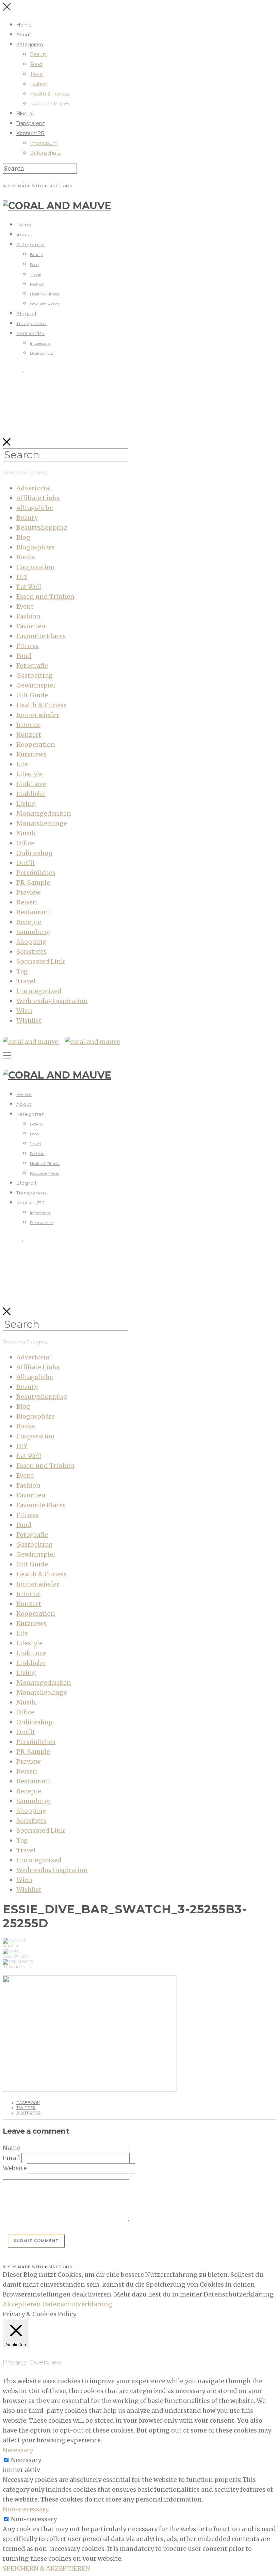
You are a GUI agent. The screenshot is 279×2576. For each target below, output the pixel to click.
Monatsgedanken (44, 814)
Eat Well (29, 587)
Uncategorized (39, 991)
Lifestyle (29, 774)
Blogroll (25, 114)
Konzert (29, 735)
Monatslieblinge (42, 823)
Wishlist (29, 1021)
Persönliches (36, 873)
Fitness (28, 646)
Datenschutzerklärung (77, 2304)
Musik (26, 833)
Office (25, 843)
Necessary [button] (18, 2450)
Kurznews (31, 754)
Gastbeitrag (35, 675)
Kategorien (30, 45)
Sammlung (33, 932)
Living (26, 804)
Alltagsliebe (35, 508)
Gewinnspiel (36, 685)
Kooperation (36, 744)
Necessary (26, 2460)
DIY (22, 577)
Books (26, 557)
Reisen (27, 902)
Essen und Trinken (45, 597)
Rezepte (29, 922)
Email (11, 2158)
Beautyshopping (42, 528)
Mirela (11, 1946)
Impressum (44, 143)
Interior (28, 725)
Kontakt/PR (30, 133)
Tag (22, 971)
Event (25, 606)
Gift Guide (32, 695)
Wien (24, 1011)
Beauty (38, 54)
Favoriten (31, 626)
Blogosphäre (36, 547)
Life (22, 764)
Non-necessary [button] (26, 2509)
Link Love (31, 784)
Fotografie (32, 666)
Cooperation (36, 567)
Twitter (26, 2108)
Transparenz (31, 123)
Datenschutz (45, 153)
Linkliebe (31, 794)
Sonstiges (31, 952)
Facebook (28, 2103)
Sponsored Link (41, 961)
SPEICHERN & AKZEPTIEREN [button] (46, 2568)
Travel (37, 74)
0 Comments (17, 1967)
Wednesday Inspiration (52, 1001)
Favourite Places (50, 104)
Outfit (26, 863)
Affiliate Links (38, 498)
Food (36, 64)
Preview (28, 892)
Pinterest (29, 2113)
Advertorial (34, 488)
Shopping (31, 942)
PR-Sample (33, 883)
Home (24, 25)
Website (15, 2168)
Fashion (39, 84)
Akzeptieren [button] (22, 2304)
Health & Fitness (50, 94)
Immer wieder (38, 715)
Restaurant (34, 912)
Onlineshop (34, 853)
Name (12, 2148)
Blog (23, 537)
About (24, 35)
